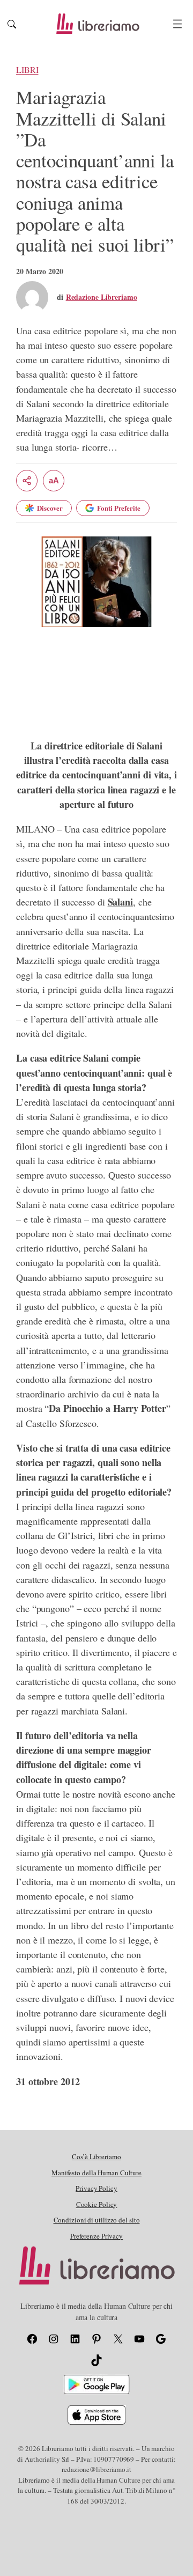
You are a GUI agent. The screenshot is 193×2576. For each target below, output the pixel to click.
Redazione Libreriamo (102, 297)
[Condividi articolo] (27, 481)
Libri (27, 70)
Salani (120, 902)
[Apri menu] (177, 24)
